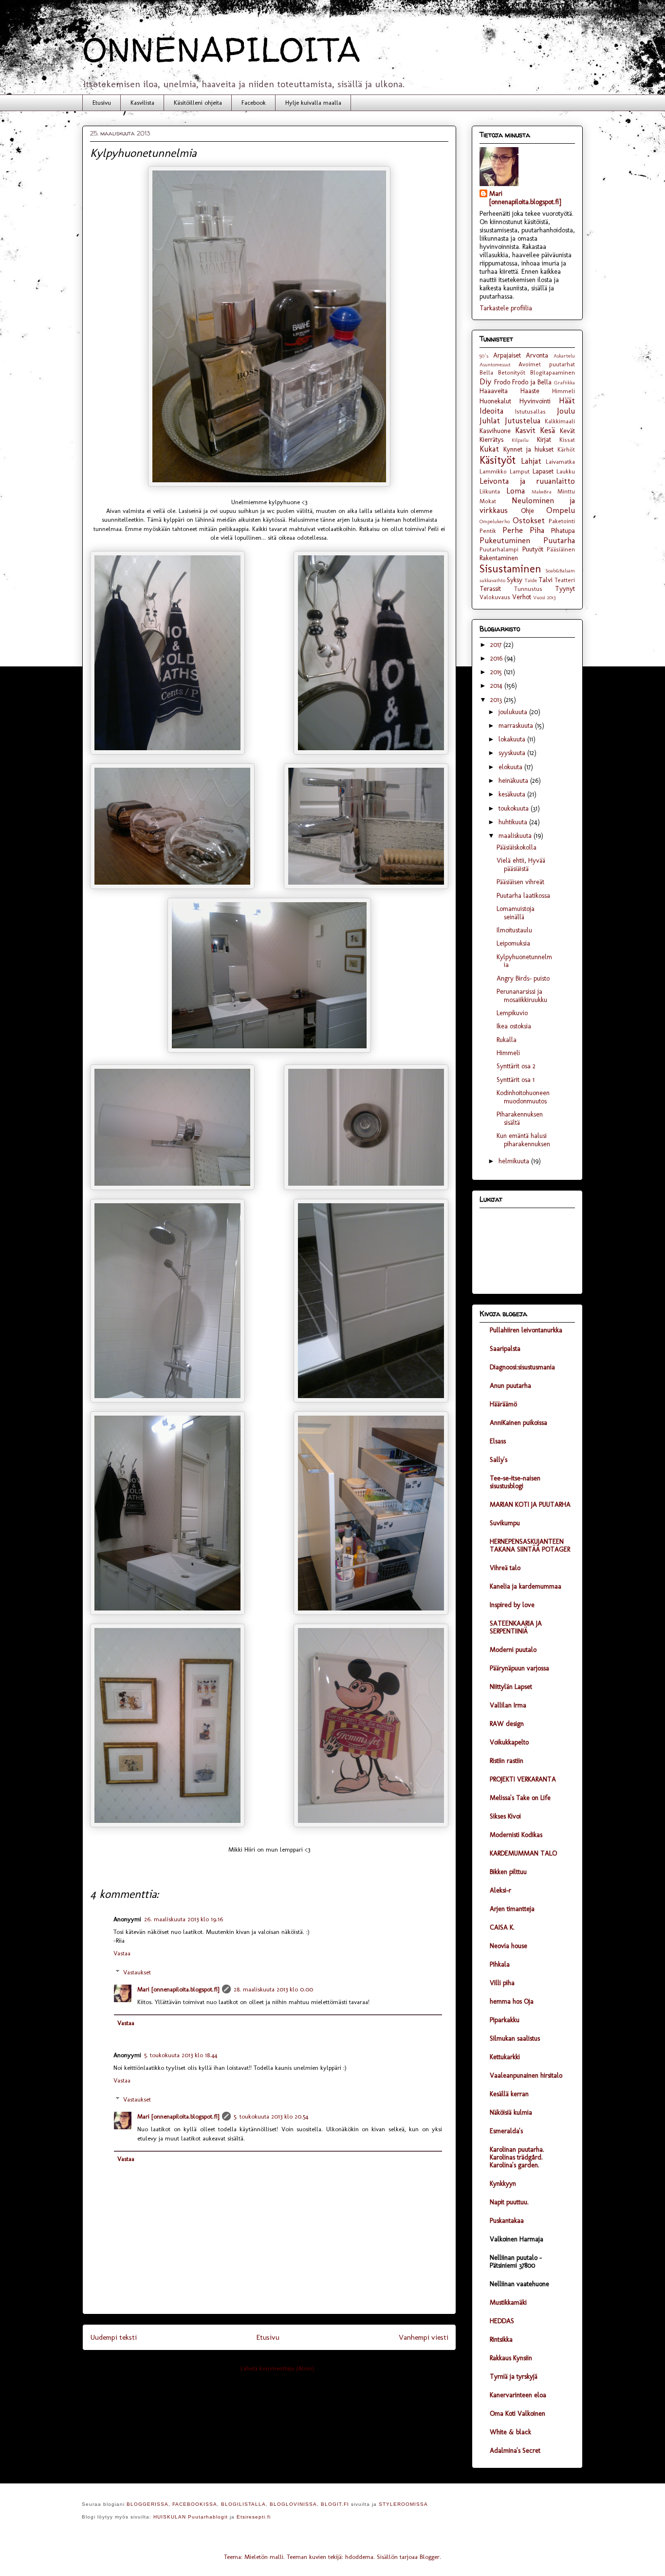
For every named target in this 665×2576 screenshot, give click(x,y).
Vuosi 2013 (544, 597)
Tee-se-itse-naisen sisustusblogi (515, 1482)
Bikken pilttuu (508, 1872)
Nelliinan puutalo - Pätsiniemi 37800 (516, 2262)
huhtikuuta (514, 822)
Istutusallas (530, 411)
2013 (497, 700)
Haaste (530, 391)
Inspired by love (512, 1605)
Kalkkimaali (560, 421)
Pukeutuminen (505, 540)
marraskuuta (517, 726)
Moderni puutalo (513, 1650)
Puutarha (559, 540)
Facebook (254, 103)
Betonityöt (512, 372)
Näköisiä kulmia (511, 2112)
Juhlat (490, 420)
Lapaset (543, 471)
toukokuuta (515, 808)
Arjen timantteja (512, 1909)
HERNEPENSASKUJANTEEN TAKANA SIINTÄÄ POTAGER (530, 1545)
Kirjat (544, 440)
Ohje (527, 511)
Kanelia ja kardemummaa (526, 1586)
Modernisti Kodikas (516, 1835)
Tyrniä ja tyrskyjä (514, 2377)
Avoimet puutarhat (547, 364)
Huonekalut (495, 401)
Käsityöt (498, 460)
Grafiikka (564, 382)
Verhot (522, 597)
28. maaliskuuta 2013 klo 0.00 (273, 1989)
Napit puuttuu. (509, 2202)
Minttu (566, 491)
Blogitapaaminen (553, 372)
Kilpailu (520, 440)
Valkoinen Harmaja (517, 2239)
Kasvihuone (495, 431)
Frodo (502, 382)
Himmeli (563, 391)
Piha (537, 530)
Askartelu (564, 356)
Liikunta (490, 491)
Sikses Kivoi (505, 1816)
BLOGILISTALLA (243, 2504)
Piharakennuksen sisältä (520, 1118)
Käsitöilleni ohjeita (198, 103)
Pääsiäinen (561, 549)
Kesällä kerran (509, 2094)
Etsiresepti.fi (254, 2517)
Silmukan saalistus (515, 2038)
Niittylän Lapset (511, 1687)
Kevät (567, 431)
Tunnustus (528, 589)
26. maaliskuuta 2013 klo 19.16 (184, 1919)
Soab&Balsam (560, 570)
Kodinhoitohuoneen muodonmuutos (523, 1097)
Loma (516, 491)
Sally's (499, 1460)
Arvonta (537, 355)
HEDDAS (502, 2321)
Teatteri (565, 580)
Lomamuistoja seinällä (516, 913)
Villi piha (502, 1983)
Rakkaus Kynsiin (511, 2358)
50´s (484, 356)
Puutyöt (533, 549)
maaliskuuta (516, 836)
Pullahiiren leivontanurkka (526, 1330)
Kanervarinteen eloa (518, 2395)
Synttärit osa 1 (516, 1080)
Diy (485, 381)
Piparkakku (505, 2020)
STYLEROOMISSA (403, 2504)
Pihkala (500, 1964)
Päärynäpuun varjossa (519, 1668)
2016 (497, 658)
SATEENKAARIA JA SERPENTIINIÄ (516, 1627)
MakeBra (542, 492)
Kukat (489, 449)
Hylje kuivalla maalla (313, 103)
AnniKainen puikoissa (518, 1423)
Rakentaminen (499, 558)
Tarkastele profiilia (506, 308)
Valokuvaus (495, 597)
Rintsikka (501, 2339)
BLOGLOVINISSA (293, 2504)
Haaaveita (494, 391)
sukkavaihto (492, 580)
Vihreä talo (505, 1568)
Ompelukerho (495, 521)
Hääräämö (503, 1404)
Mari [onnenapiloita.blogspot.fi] (178, 1989)
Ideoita (491, 411)
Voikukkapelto (509, 1742)
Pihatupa (563, 531)
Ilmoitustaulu (514, 930)
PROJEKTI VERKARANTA (523, 1779)
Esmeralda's (506, 2131)
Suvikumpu (505, 1523)
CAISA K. (502, 1927)
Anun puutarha (510, 1386)
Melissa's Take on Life (520, 1798)
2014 (497, 686)
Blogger (430, 2557)
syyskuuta (513, 753)
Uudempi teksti (113, 2337)
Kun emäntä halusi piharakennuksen (523, 1140)
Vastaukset (137, 1972)
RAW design (507, 1724)
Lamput (520, 471)
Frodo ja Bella (532, 382)
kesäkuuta (513, 794)
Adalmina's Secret (515, 2451)
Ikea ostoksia (514, 1026)
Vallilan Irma (508, 1705)
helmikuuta (515, 1161)
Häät (567, 400)
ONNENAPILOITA (222, 49)
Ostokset (529, 520)
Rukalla (507, 1040)
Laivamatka (560, 462)
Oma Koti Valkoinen (517, 2414)
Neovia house (508, 1946)
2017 (497, 645)
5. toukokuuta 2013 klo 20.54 (271, 2116)
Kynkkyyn (503, 2184)
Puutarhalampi (499, 549)
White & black (510, 2432)
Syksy (515, 580)
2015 (497, 672)
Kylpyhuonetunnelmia (524, 961)
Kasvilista (142, 103)
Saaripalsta (505, 1349)
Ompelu (561, 510)
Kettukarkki (505, 2057)
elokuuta (511, 767)
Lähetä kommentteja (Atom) (277, 2368)
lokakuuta (513, 739)
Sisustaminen (510, 569)
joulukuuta (514, 712)
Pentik (488, 531)
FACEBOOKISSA (195, 2504)
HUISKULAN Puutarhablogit (191, 2517)
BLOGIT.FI (335, 2504)
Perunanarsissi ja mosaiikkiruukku (522, 996)
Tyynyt (565, 589)
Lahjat (531, 461)
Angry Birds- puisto (523, 978)
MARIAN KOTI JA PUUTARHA (530, 1505)
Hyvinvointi (535, 401)
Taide (531, 580)
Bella (486, 372)
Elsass (498, 1441)
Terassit (490, 589)
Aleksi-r (500, 1890)
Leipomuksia (513, 943)
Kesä (547, 430)
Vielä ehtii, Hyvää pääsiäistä (521, 865)
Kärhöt (566, 449)
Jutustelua (523, 420)
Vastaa (122, 1953)
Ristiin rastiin (507, 1761)
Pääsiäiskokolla (517, 847)
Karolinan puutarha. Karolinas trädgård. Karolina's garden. (517, 2157)
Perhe (513, 530)
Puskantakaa (507, 2221)
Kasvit (525, 430)
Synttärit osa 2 (516, 1066)
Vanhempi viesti (424, 2337)
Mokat (488, 501)
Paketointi (562, 521)
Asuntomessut (495, 364)
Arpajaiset (507, 355)
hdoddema (359, 2557)
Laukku (566, 471)
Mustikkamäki (508, 2302)
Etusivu (102, 103)
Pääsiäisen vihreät (520, 882)
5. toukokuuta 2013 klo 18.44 (181, 2055)
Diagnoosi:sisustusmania (522, 1367)
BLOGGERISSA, (148, 2504)
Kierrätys (491, 440)
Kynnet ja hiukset (529, 449)
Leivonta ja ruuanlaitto (527, 481)
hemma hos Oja (512, 2001)
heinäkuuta (514, 781)
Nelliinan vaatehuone (519, 2284)
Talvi (545, 580)
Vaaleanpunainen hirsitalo (526, 2075)
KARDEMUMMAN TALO (523, 1853)
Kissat (567, 440)
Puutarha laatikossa (523, 896)
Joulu (566, 411)
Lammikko (493, 471)
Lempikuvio (512, 1013)
